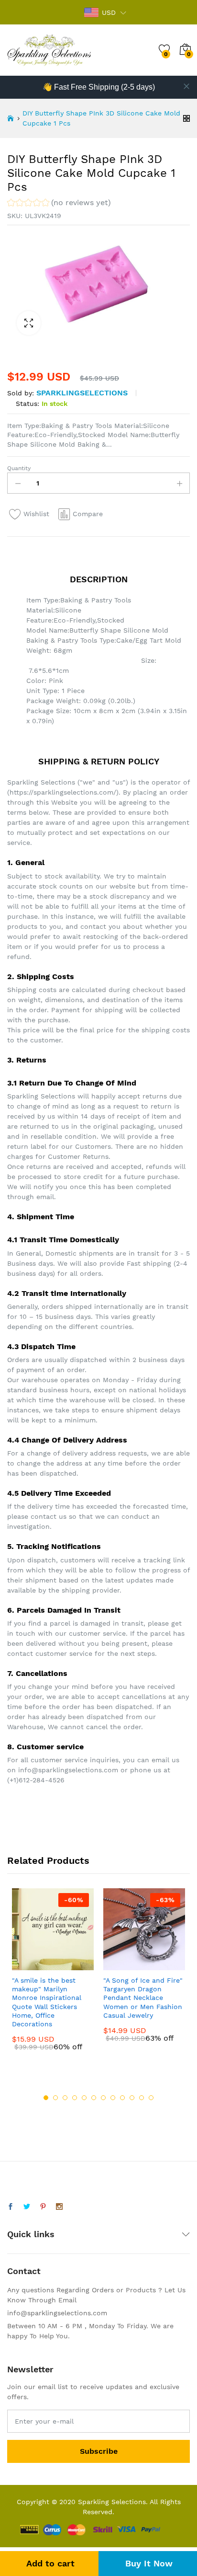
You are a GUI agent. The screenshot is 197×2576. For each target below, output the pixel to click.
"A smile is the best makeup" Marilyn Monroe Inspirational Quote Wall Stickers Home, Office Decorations (47, 2002)
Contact (24, 2271)
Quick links (31, 2234)
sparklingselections (82, 393)
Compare (88, 514)
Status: (27, 404)
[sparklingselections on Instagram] (59, 2207)
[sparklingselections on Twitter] (27, 2207)
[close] (186, 86)
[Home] (11, 118)
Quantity (19, 468)
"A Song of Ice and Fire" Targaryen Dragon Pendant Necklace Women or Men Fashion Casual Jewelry (143, 1998)
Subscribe (99, 2451)
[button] (59, 204)
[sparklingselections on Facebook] (11, 2207)
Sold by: (21, 393)
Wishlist (36, 514)
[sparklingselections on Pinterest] (43, 2207)
